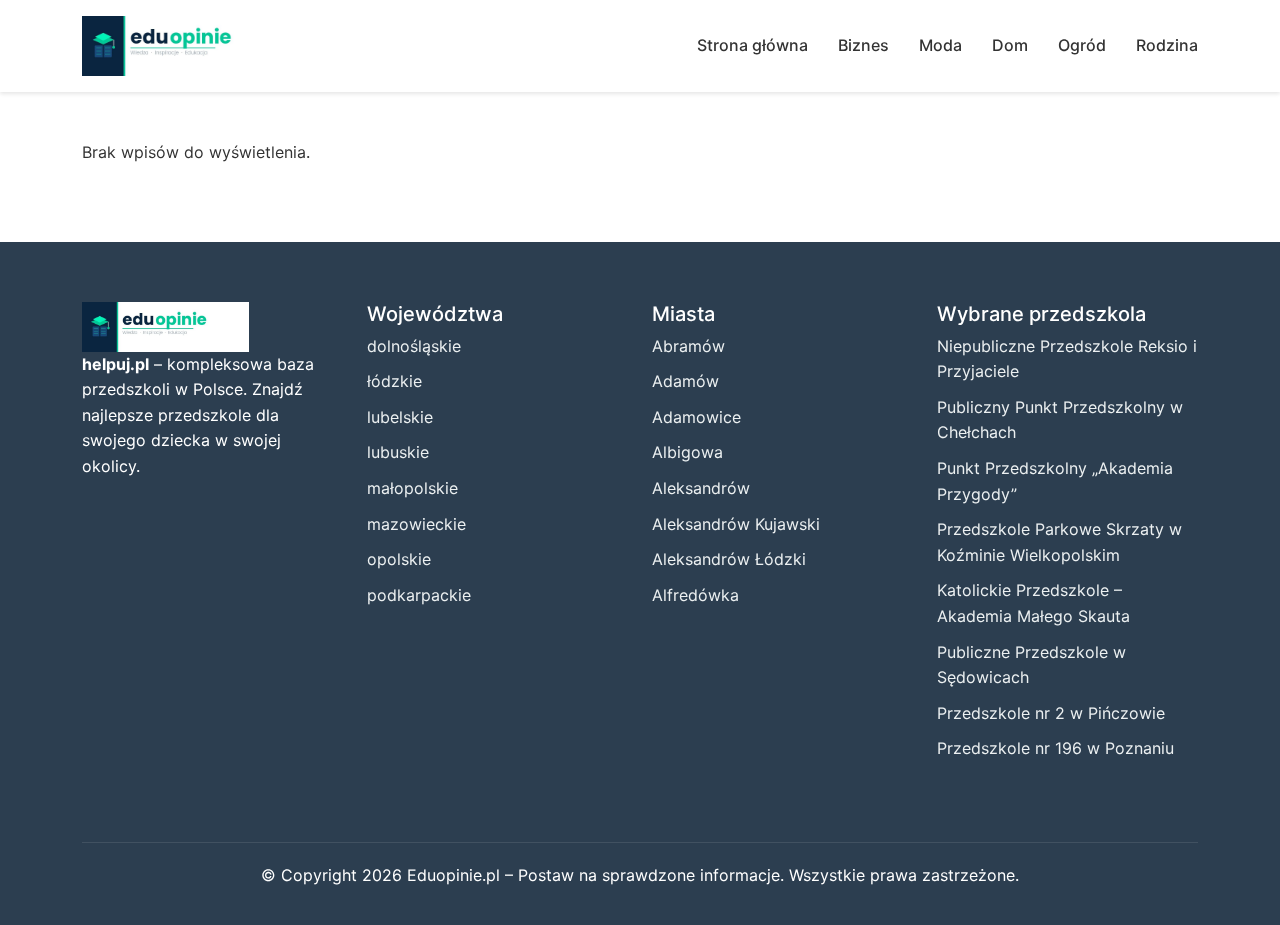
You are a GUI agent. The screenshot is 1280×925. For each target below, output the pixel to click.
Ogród (1082, 45)
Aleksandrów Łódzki (729, 559)
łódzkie (394, 381)
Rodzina (1167, 45)
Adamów (685, 381)
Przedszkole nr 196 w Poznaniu (1055, 748)
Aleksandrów (701, 488)
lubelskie (400, 417)
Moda (940, 45)
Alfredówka (695, 595)
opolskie (399, 559)
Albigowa (687, 452)
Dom (1010, 45)
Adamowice (696, 417)
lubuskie (398, 452)
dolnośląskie (414, 346)
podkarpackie (419, 595)
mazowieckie (416, 524)
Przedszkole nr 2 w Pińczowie (1051, 713)
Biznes (863, 45)
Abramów (688, 346)
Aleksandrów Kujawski (736, 524)
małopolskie (412, 488)
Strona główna (752, 45)
